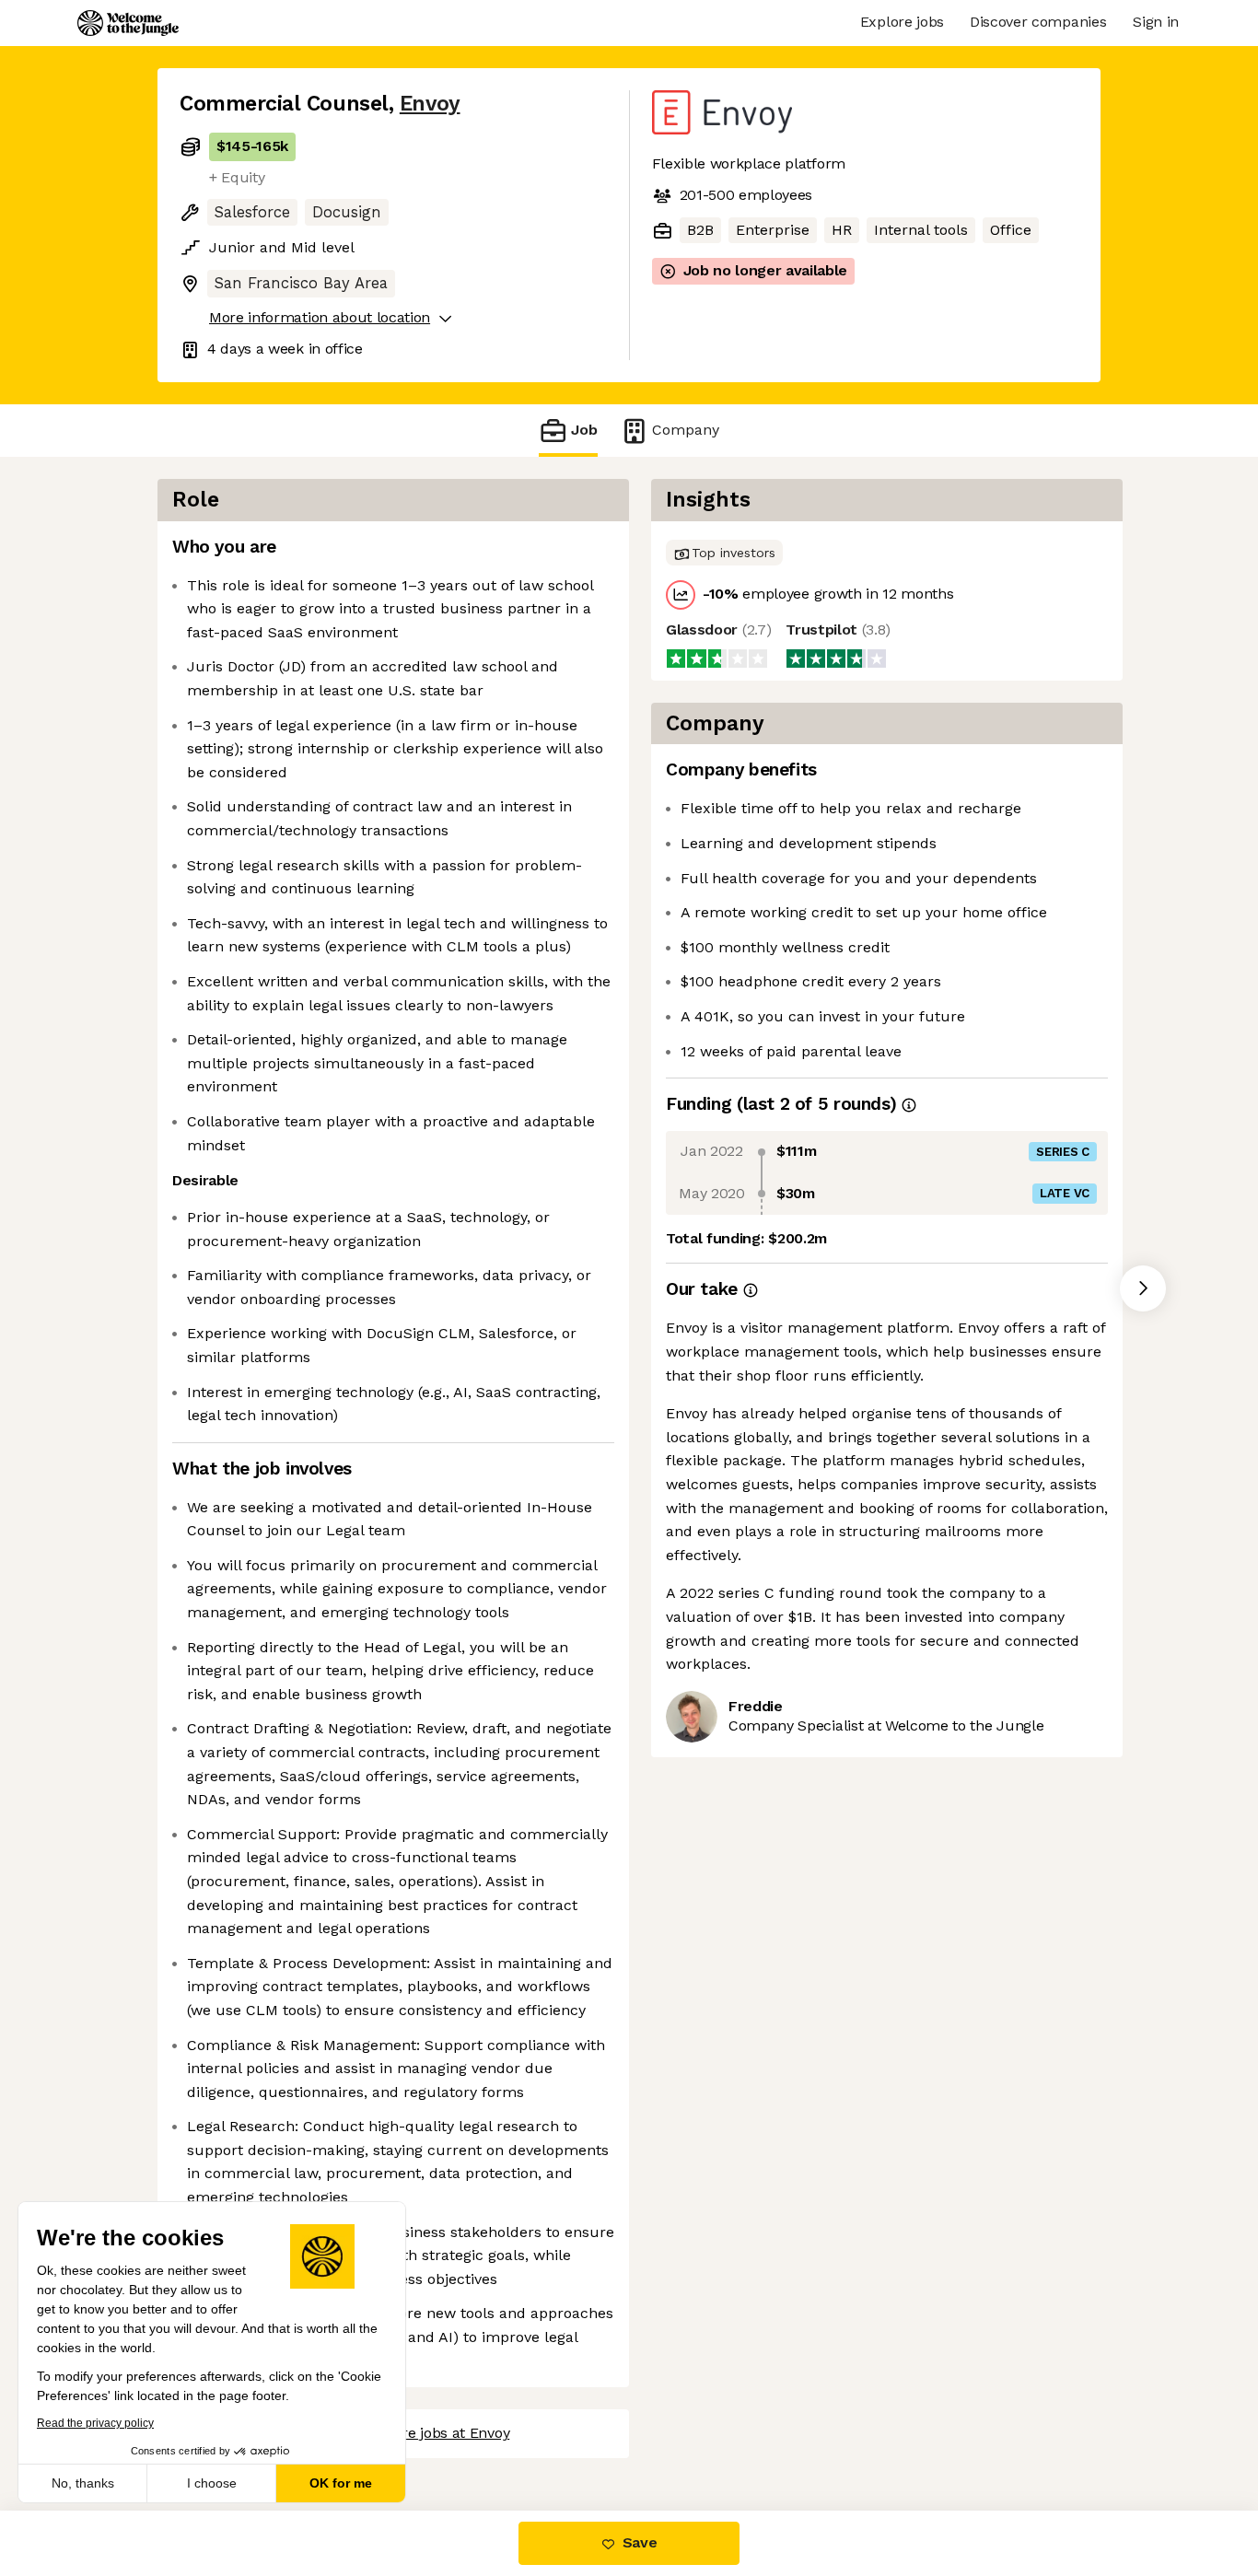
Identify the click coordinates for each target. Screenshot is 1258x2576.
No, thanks (83, 2483)
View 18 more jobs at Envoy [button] (418, 2433)
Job (584, 430)
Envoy (430, 104)
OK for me (341, 2483)
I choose (212, 2483)
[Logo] (128, 23)
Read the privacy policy (95, 2423)
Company (686, 430)
